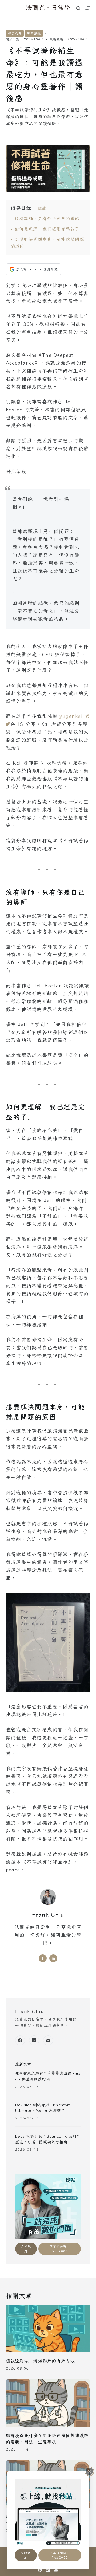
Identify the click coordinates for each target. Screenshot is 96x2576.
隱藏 (42, 208)
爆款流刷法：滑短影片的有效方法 (40, 2361)
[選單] (88, 8)
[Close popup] (89, 2471)
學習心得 (15, 33)
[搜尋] (78, 8)
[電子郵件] (48, 2041)
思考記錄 (34, 33)
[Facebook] (20, 2041)
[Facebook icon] (43, 1958)
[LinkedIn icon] (53, 1958)
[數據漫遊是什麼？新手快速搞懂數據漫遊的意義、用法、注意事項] (48, 2403)
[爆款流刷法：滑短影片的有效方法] (48, 2329)
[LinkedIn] (34, 2041)
